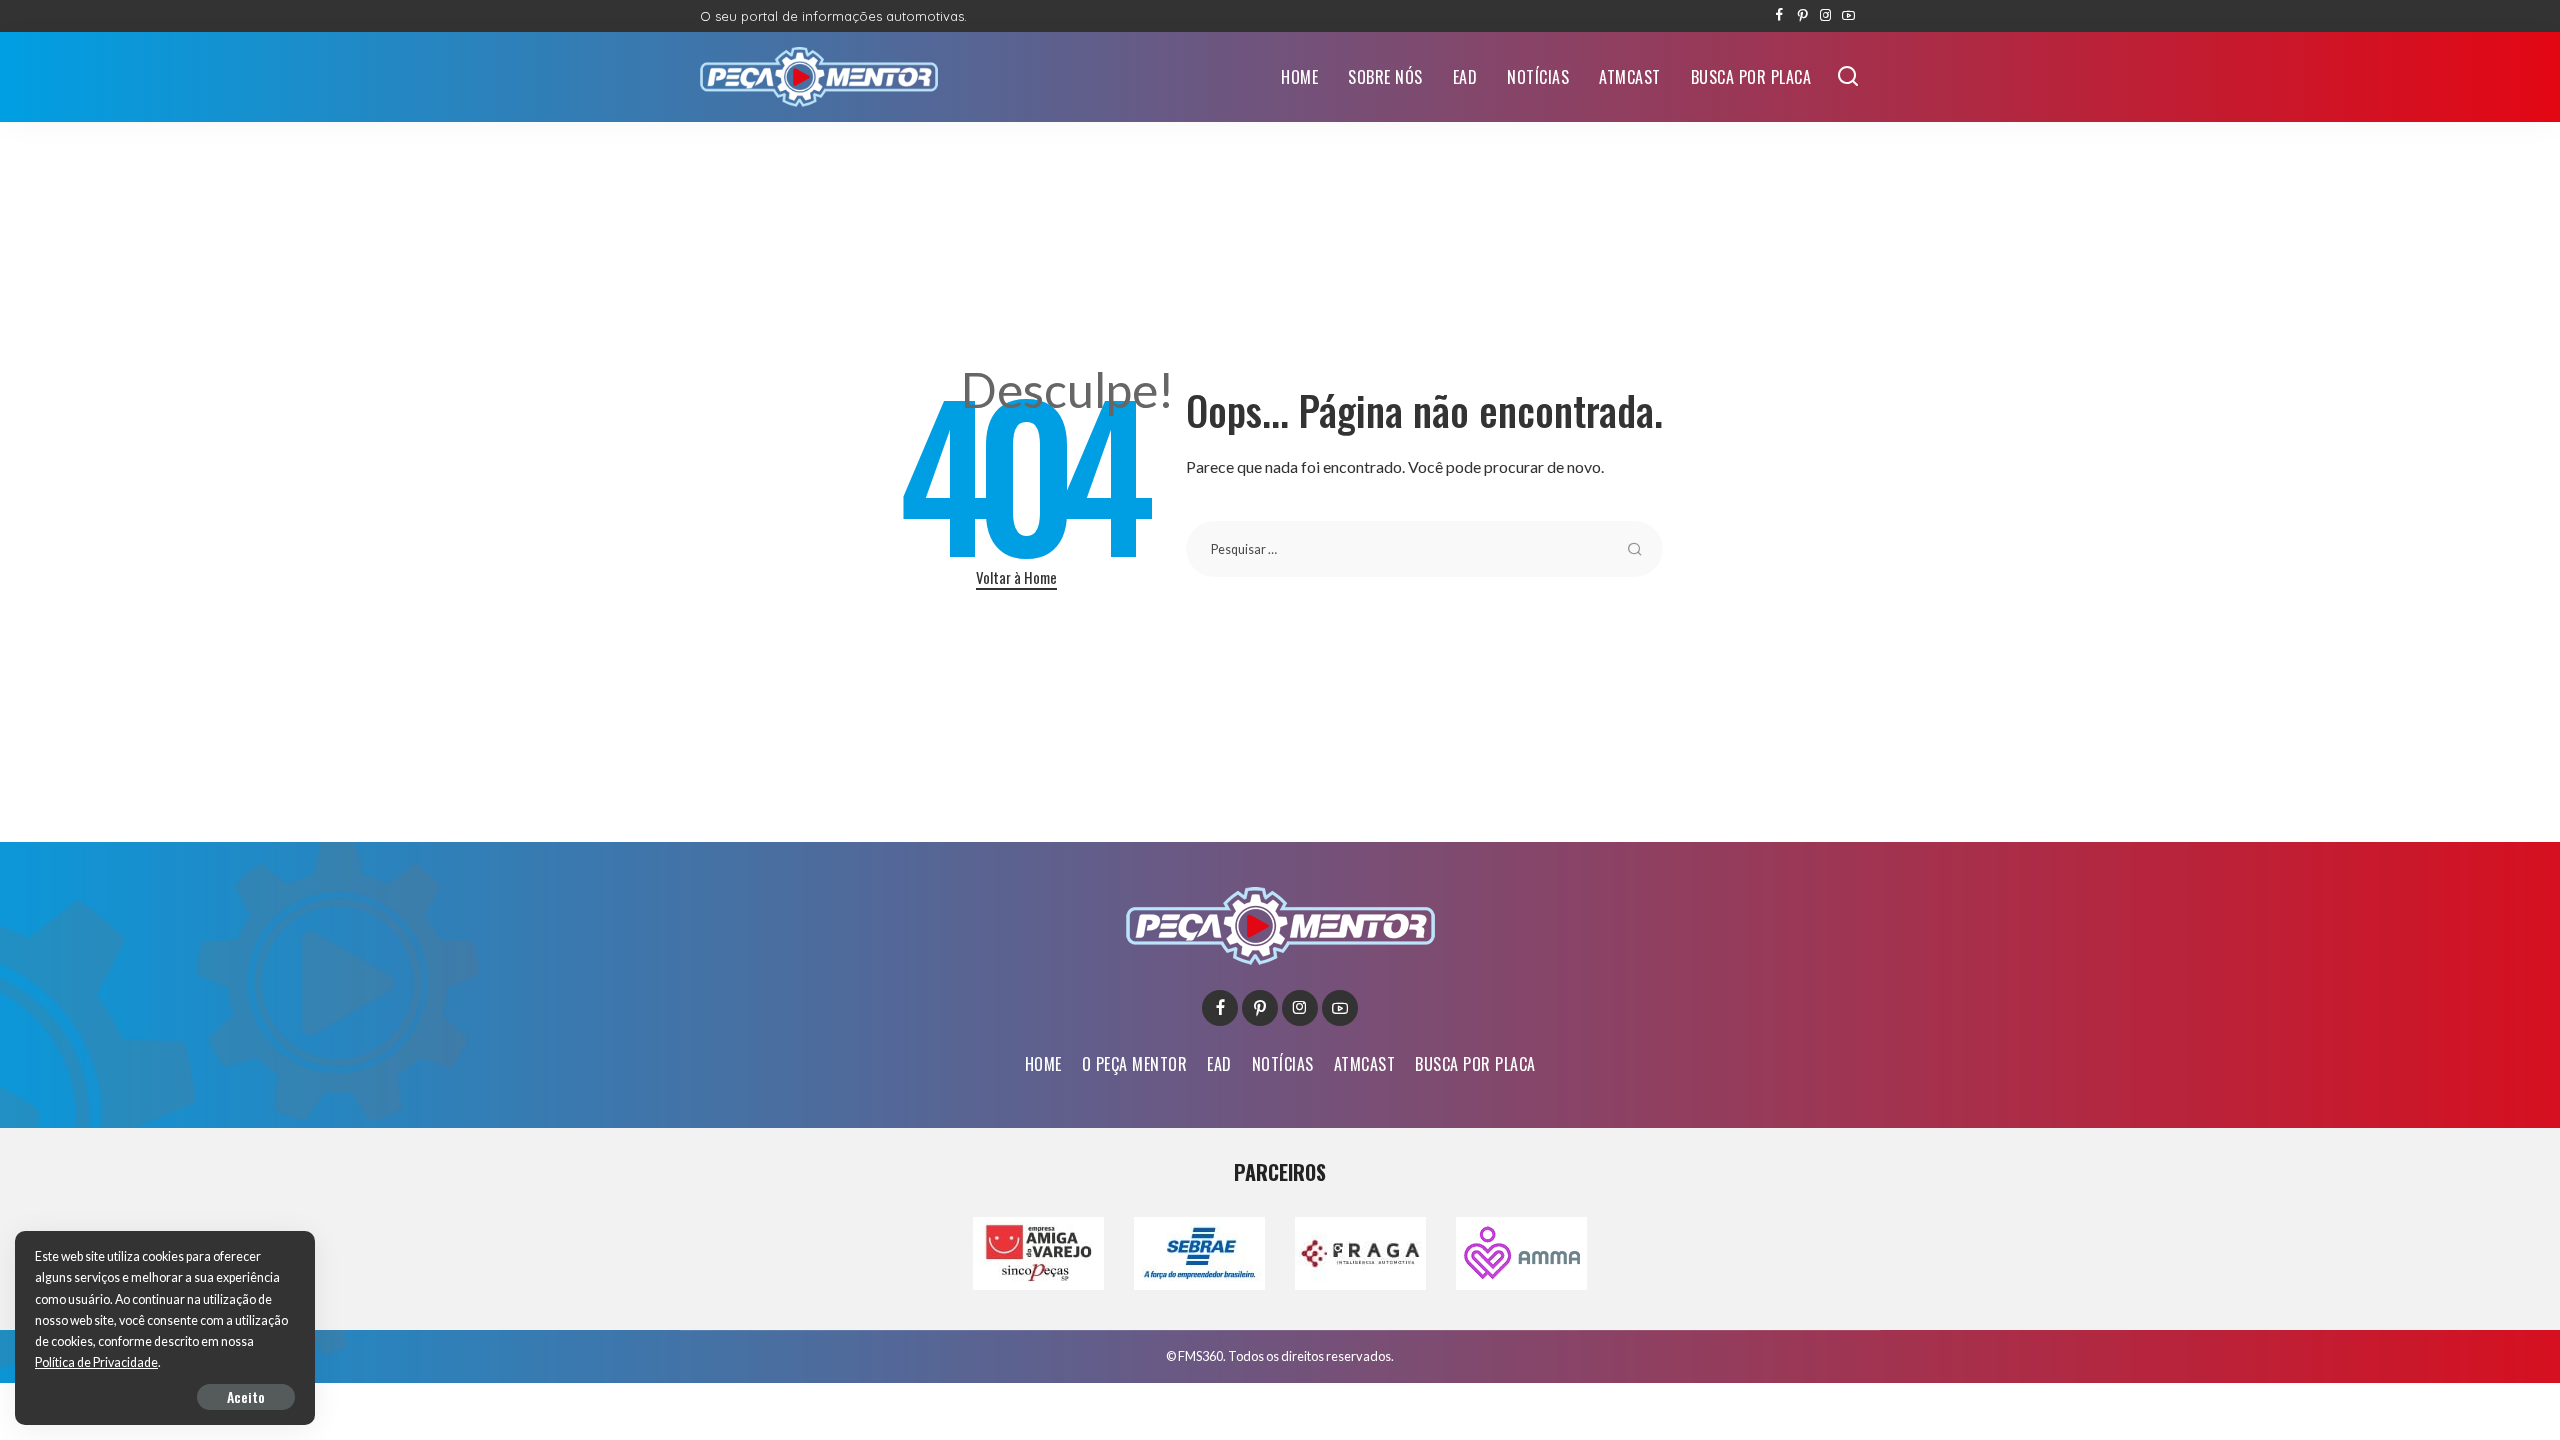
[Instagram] (1825, 16)
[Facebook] (1779, 16)
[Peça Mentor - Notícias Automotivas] (819, 77)
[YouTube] (1848, 16)
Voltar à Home (1016, 577)
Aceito (246, 1396)
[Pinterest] (1802, 16)
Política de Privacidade (96, 1362)
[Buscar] (1848, 77)
